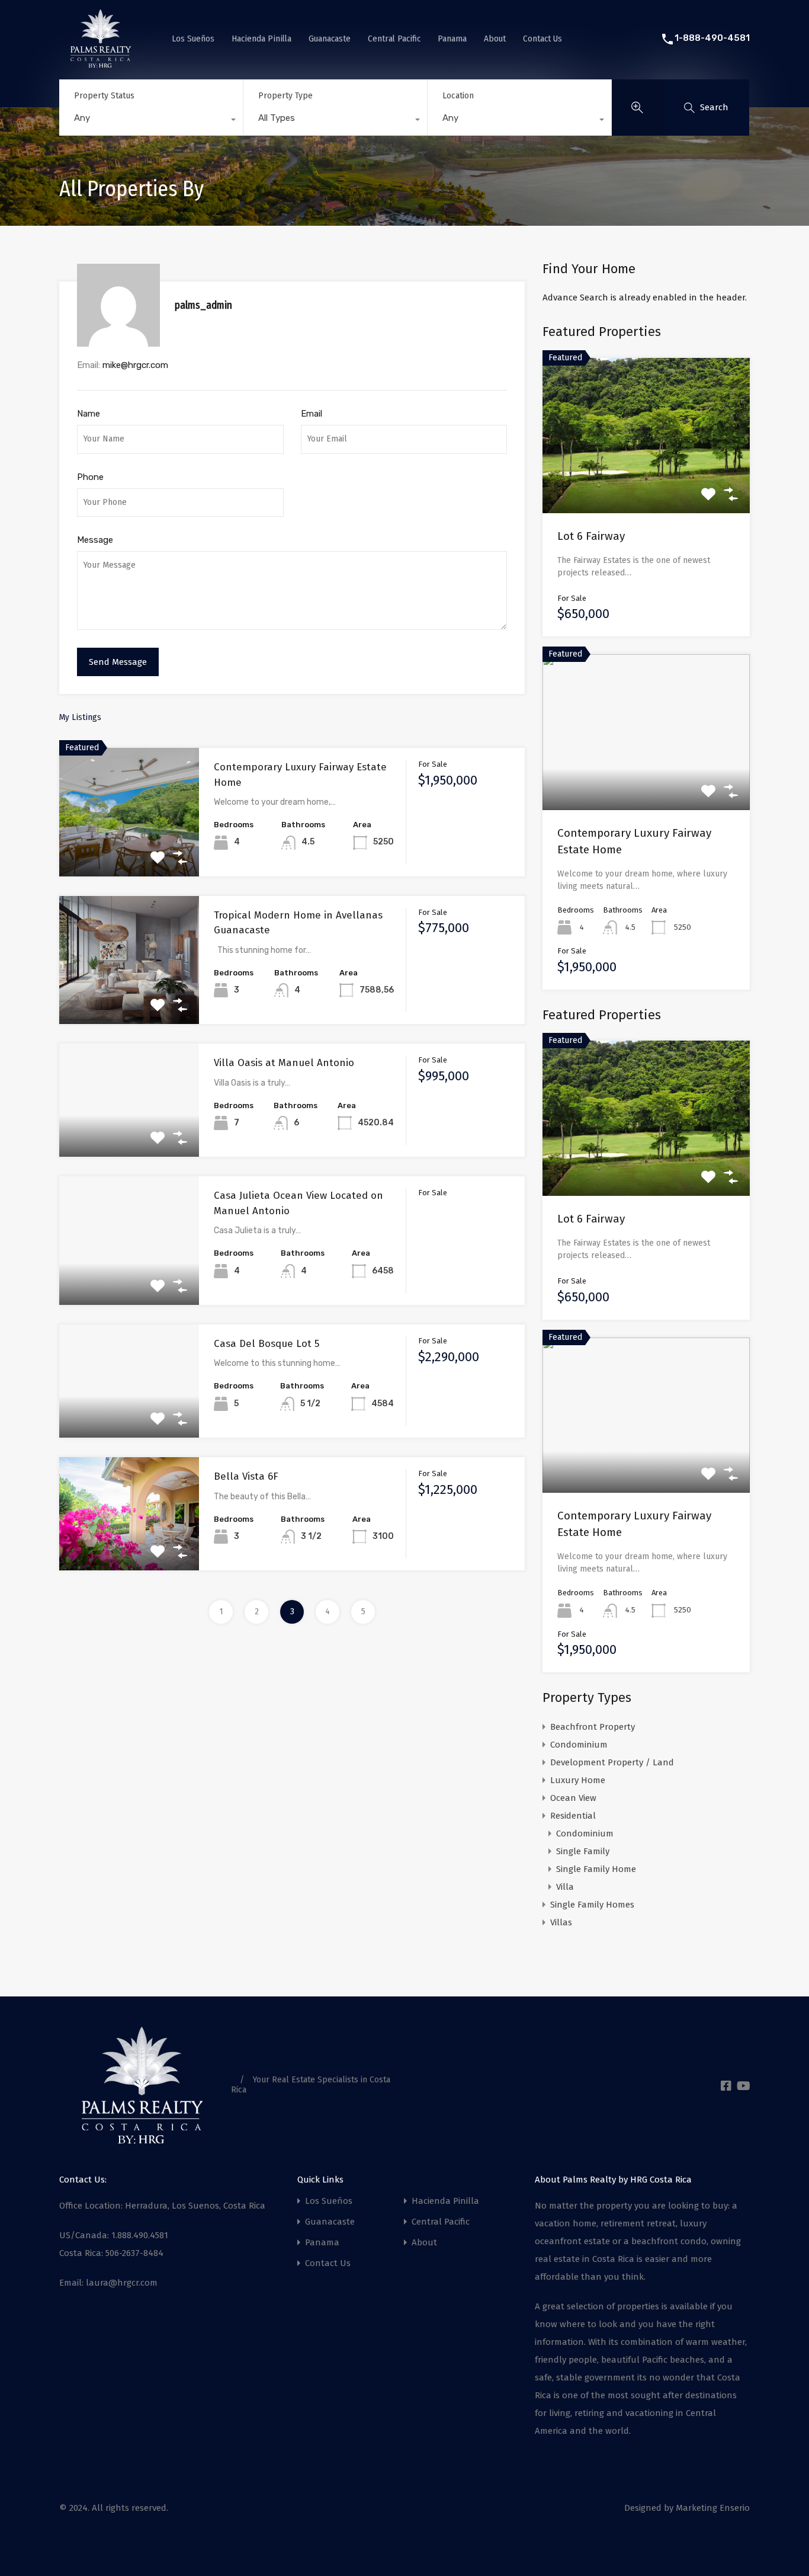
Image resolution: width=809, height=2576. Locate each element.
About (495, 39)
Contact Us (542, 39)
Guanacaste (330, 39)
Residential (573, 1816)
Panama (452, 39)
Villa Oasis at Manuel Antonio (284, 1063)
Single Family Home (596, 1869)
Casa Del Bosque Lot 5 (267, 1344)
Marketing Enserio (713, 2508)
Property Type (285, 96)
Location (458, 96)
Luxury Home (578, 1780)
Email (312, 414)
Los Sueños (193, 39)
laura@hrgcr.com (122, 2283)
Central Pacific (394, 39)
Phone (90, 477)
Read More (646, 482)
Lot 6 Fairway (591, 536)
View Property (129, 851)
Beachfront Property (593, 1727)
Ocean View (573, 1798)
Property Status (104, 96)
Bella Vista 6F (246, 1476)
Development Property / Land (612, 1762)
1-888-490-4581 (712, 38)
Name (89, 414)
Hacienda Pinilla (261, 39)
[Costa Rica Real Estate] (101, 63)
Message (95, 540)
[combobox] (151, 121)
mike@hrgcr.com (135, 365)
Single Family (583, 1851)
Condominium (579, 1745)
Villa (565, 1887)
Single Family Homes (592, 1905)
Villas (561, 1922)
